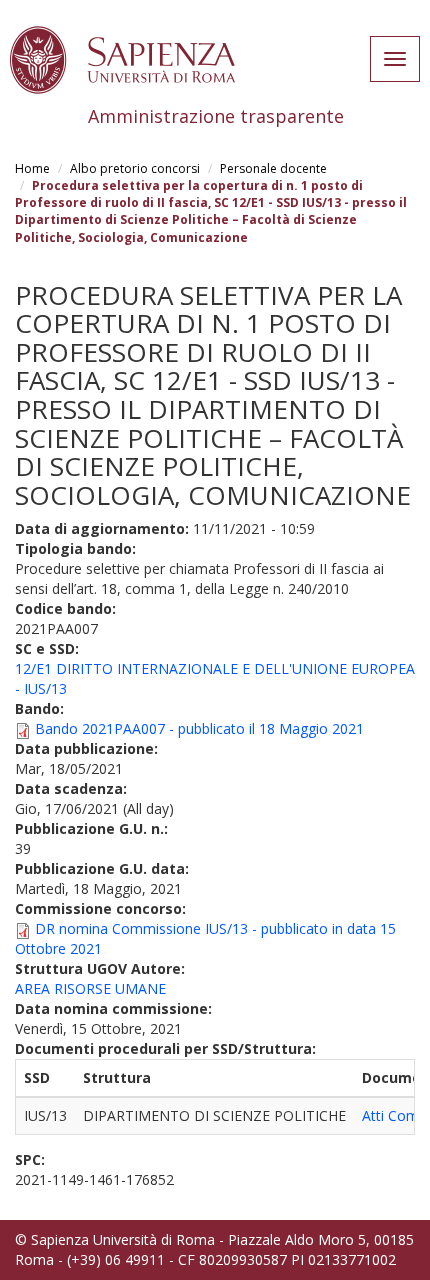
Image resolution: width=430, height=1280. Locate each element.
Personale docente (273, 168)
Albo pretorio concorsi (135, 168)
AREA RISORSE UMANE (90, 988)
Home (32, 168)
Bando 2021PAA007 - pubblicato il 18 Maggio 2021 (199, 728)
